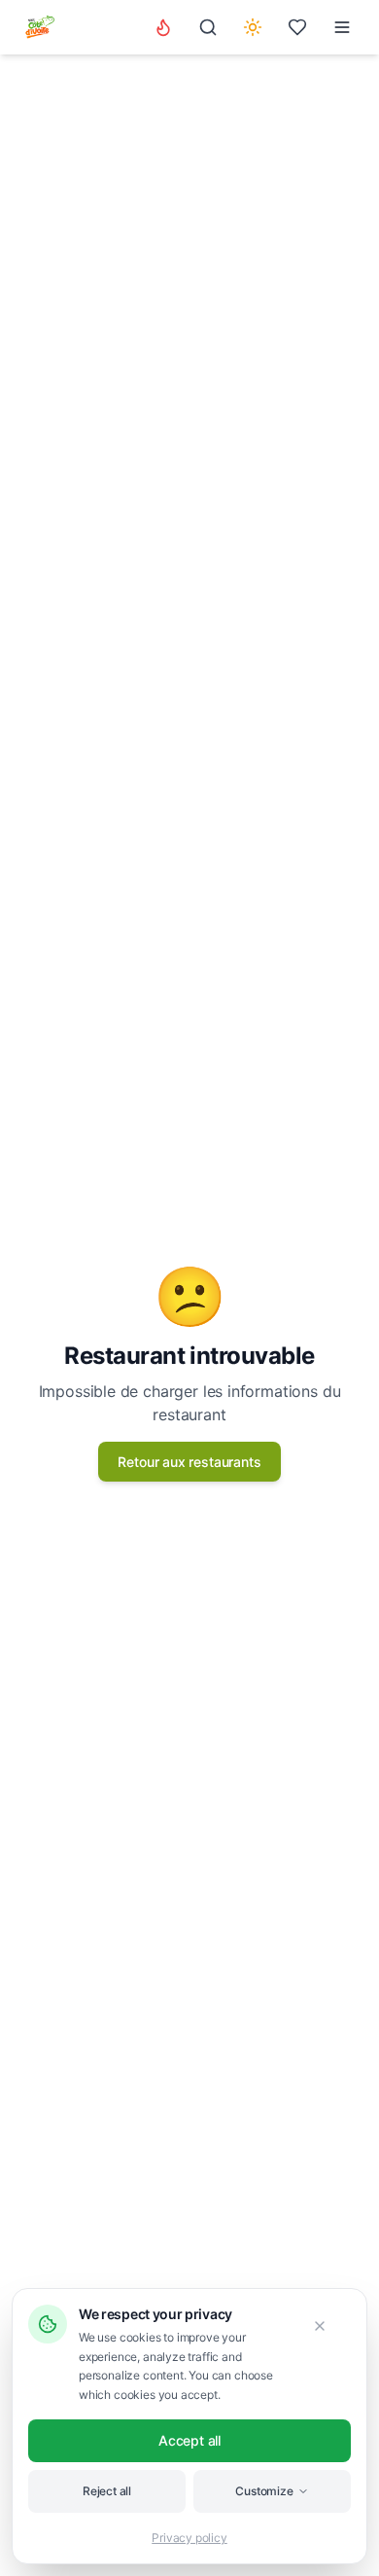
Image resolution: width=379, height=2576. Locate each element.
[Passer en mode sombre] (253, 27)
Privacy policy (189, 2538)
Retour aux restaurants (189, 1462)
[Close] (329, 2326)
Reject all (107, 2491)
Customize (264, 2491)
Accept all (189, 2440)
